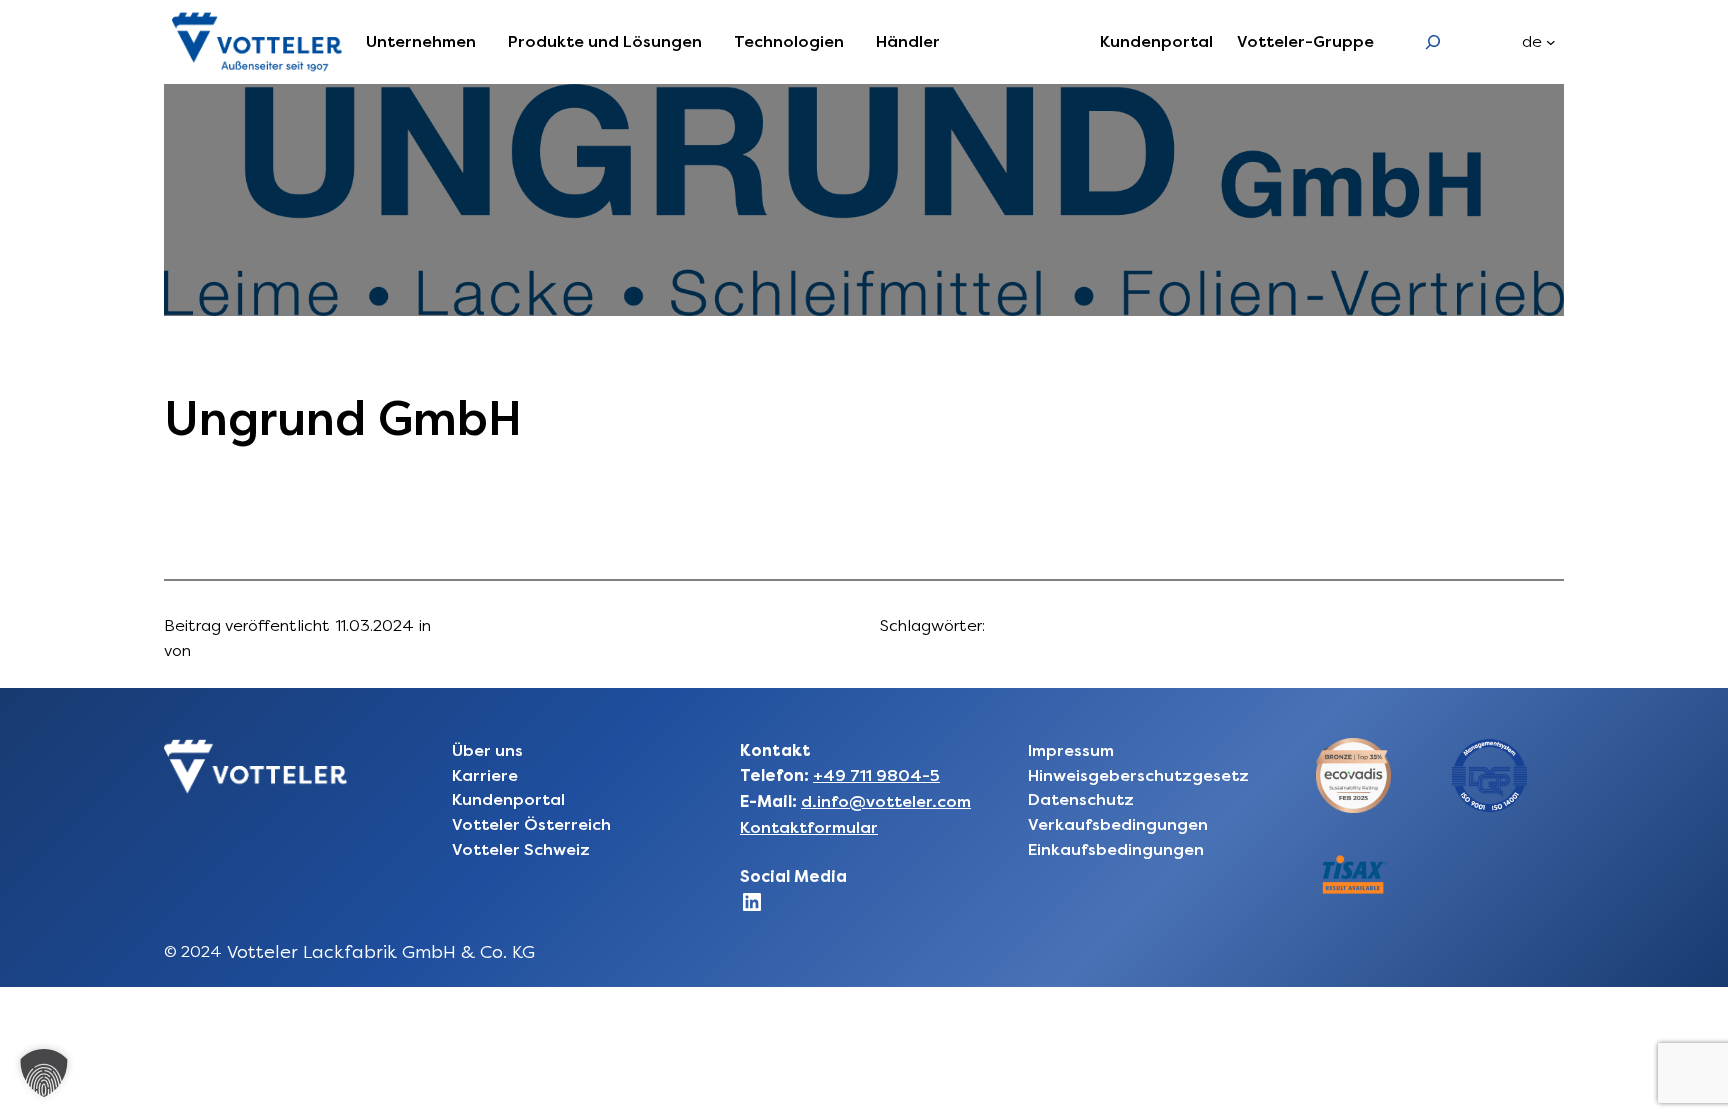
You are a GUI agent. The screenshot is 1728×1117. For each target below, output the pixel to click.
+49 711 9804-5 (876, 775)
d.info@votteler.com (886, 801)
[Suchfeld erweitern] (1433, 41)
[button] (44, 1073)
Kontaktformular (809, 827)
